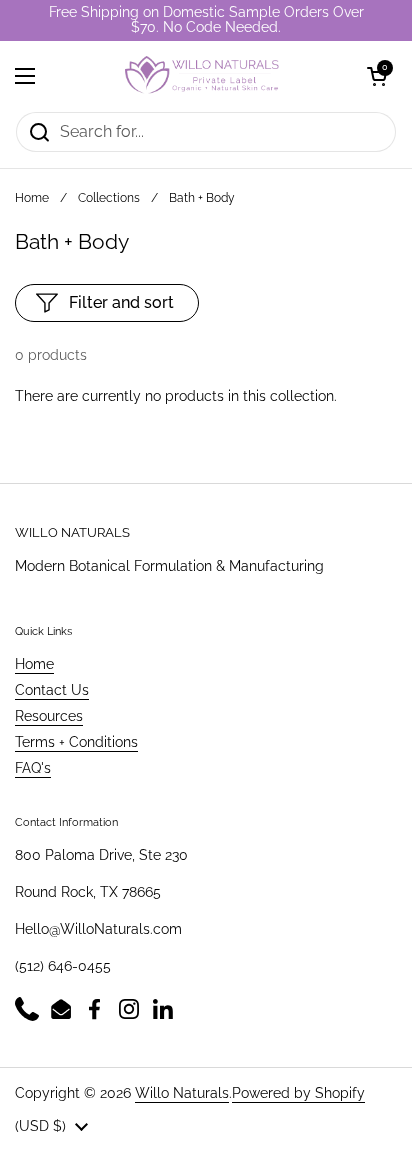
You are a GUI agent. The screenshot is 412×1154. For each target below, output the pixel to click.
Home (32, 198)
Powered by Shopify (298, 1093)
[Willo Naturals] (201, 76)
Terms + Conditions (76, 742)
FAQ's (33, 768)
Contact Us (52, 690)
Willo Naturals (182, 1093)
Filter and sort (121, 302)
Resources (49, 716)
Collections (109, 198)
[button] (377, 76)
